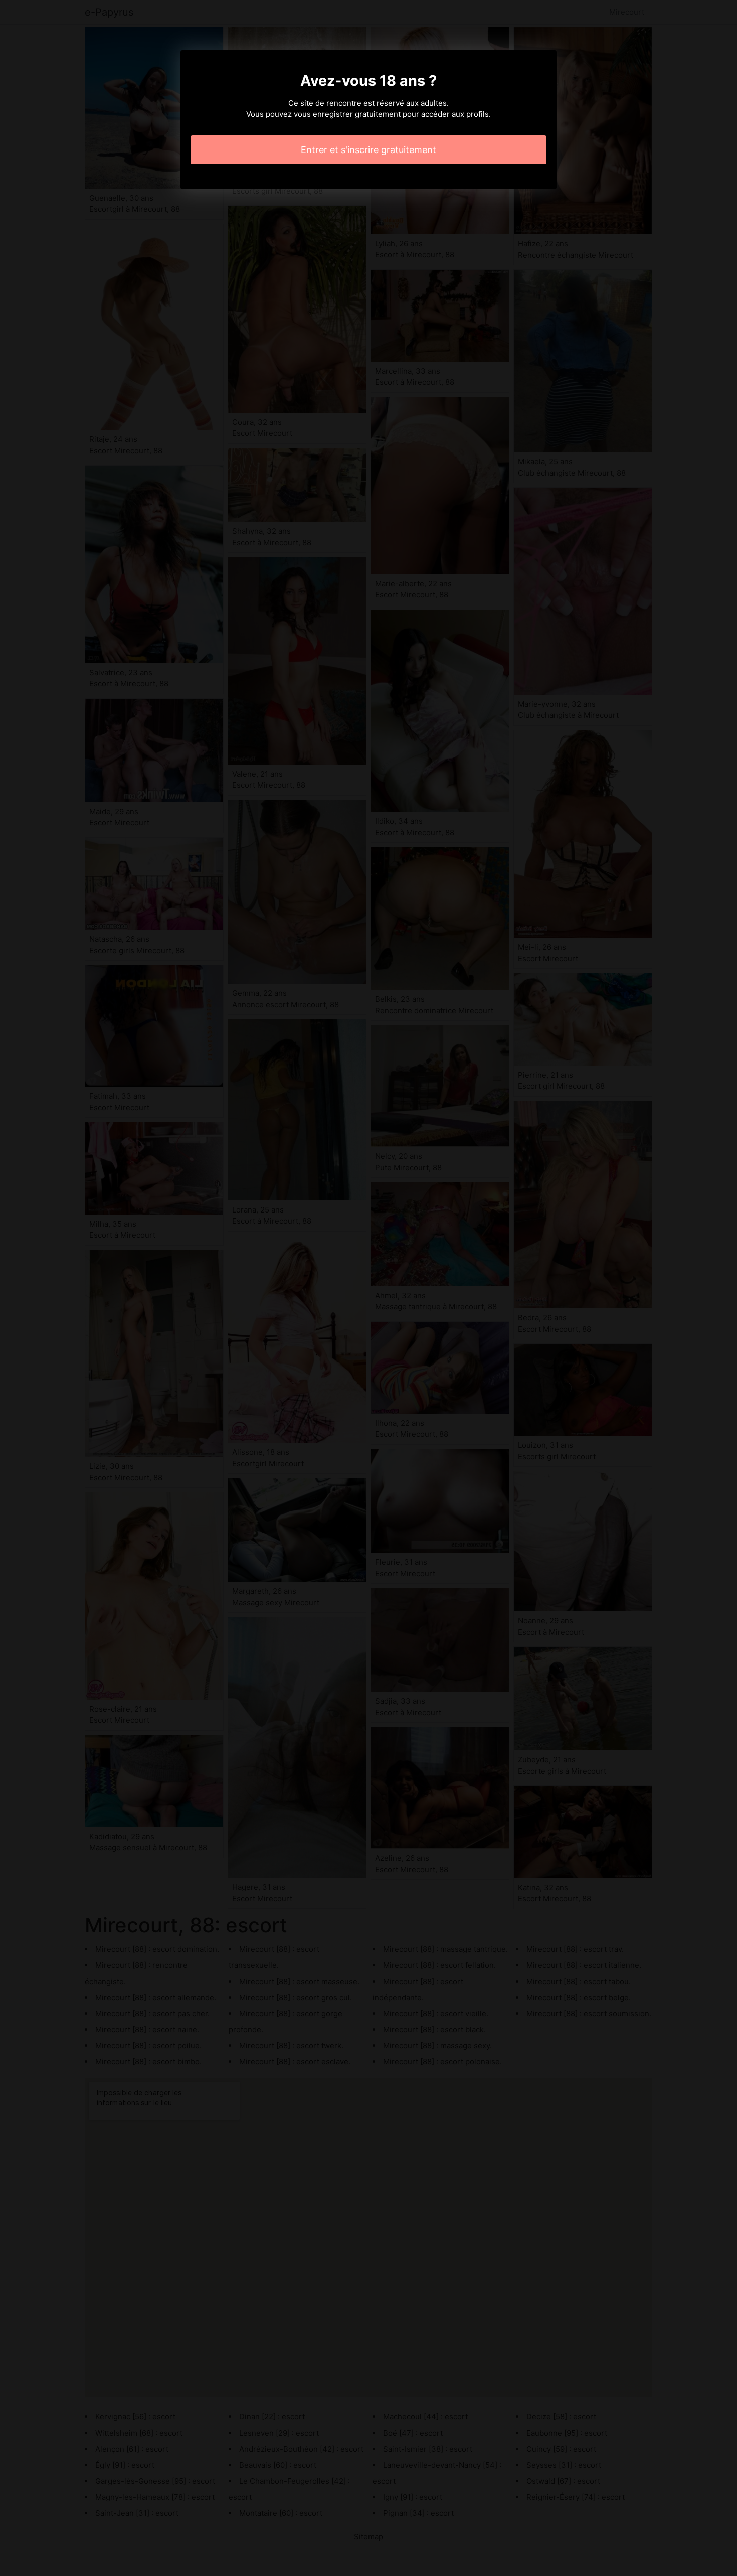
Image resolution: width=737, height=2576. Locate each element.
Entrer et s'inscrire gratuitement (368, 150)
